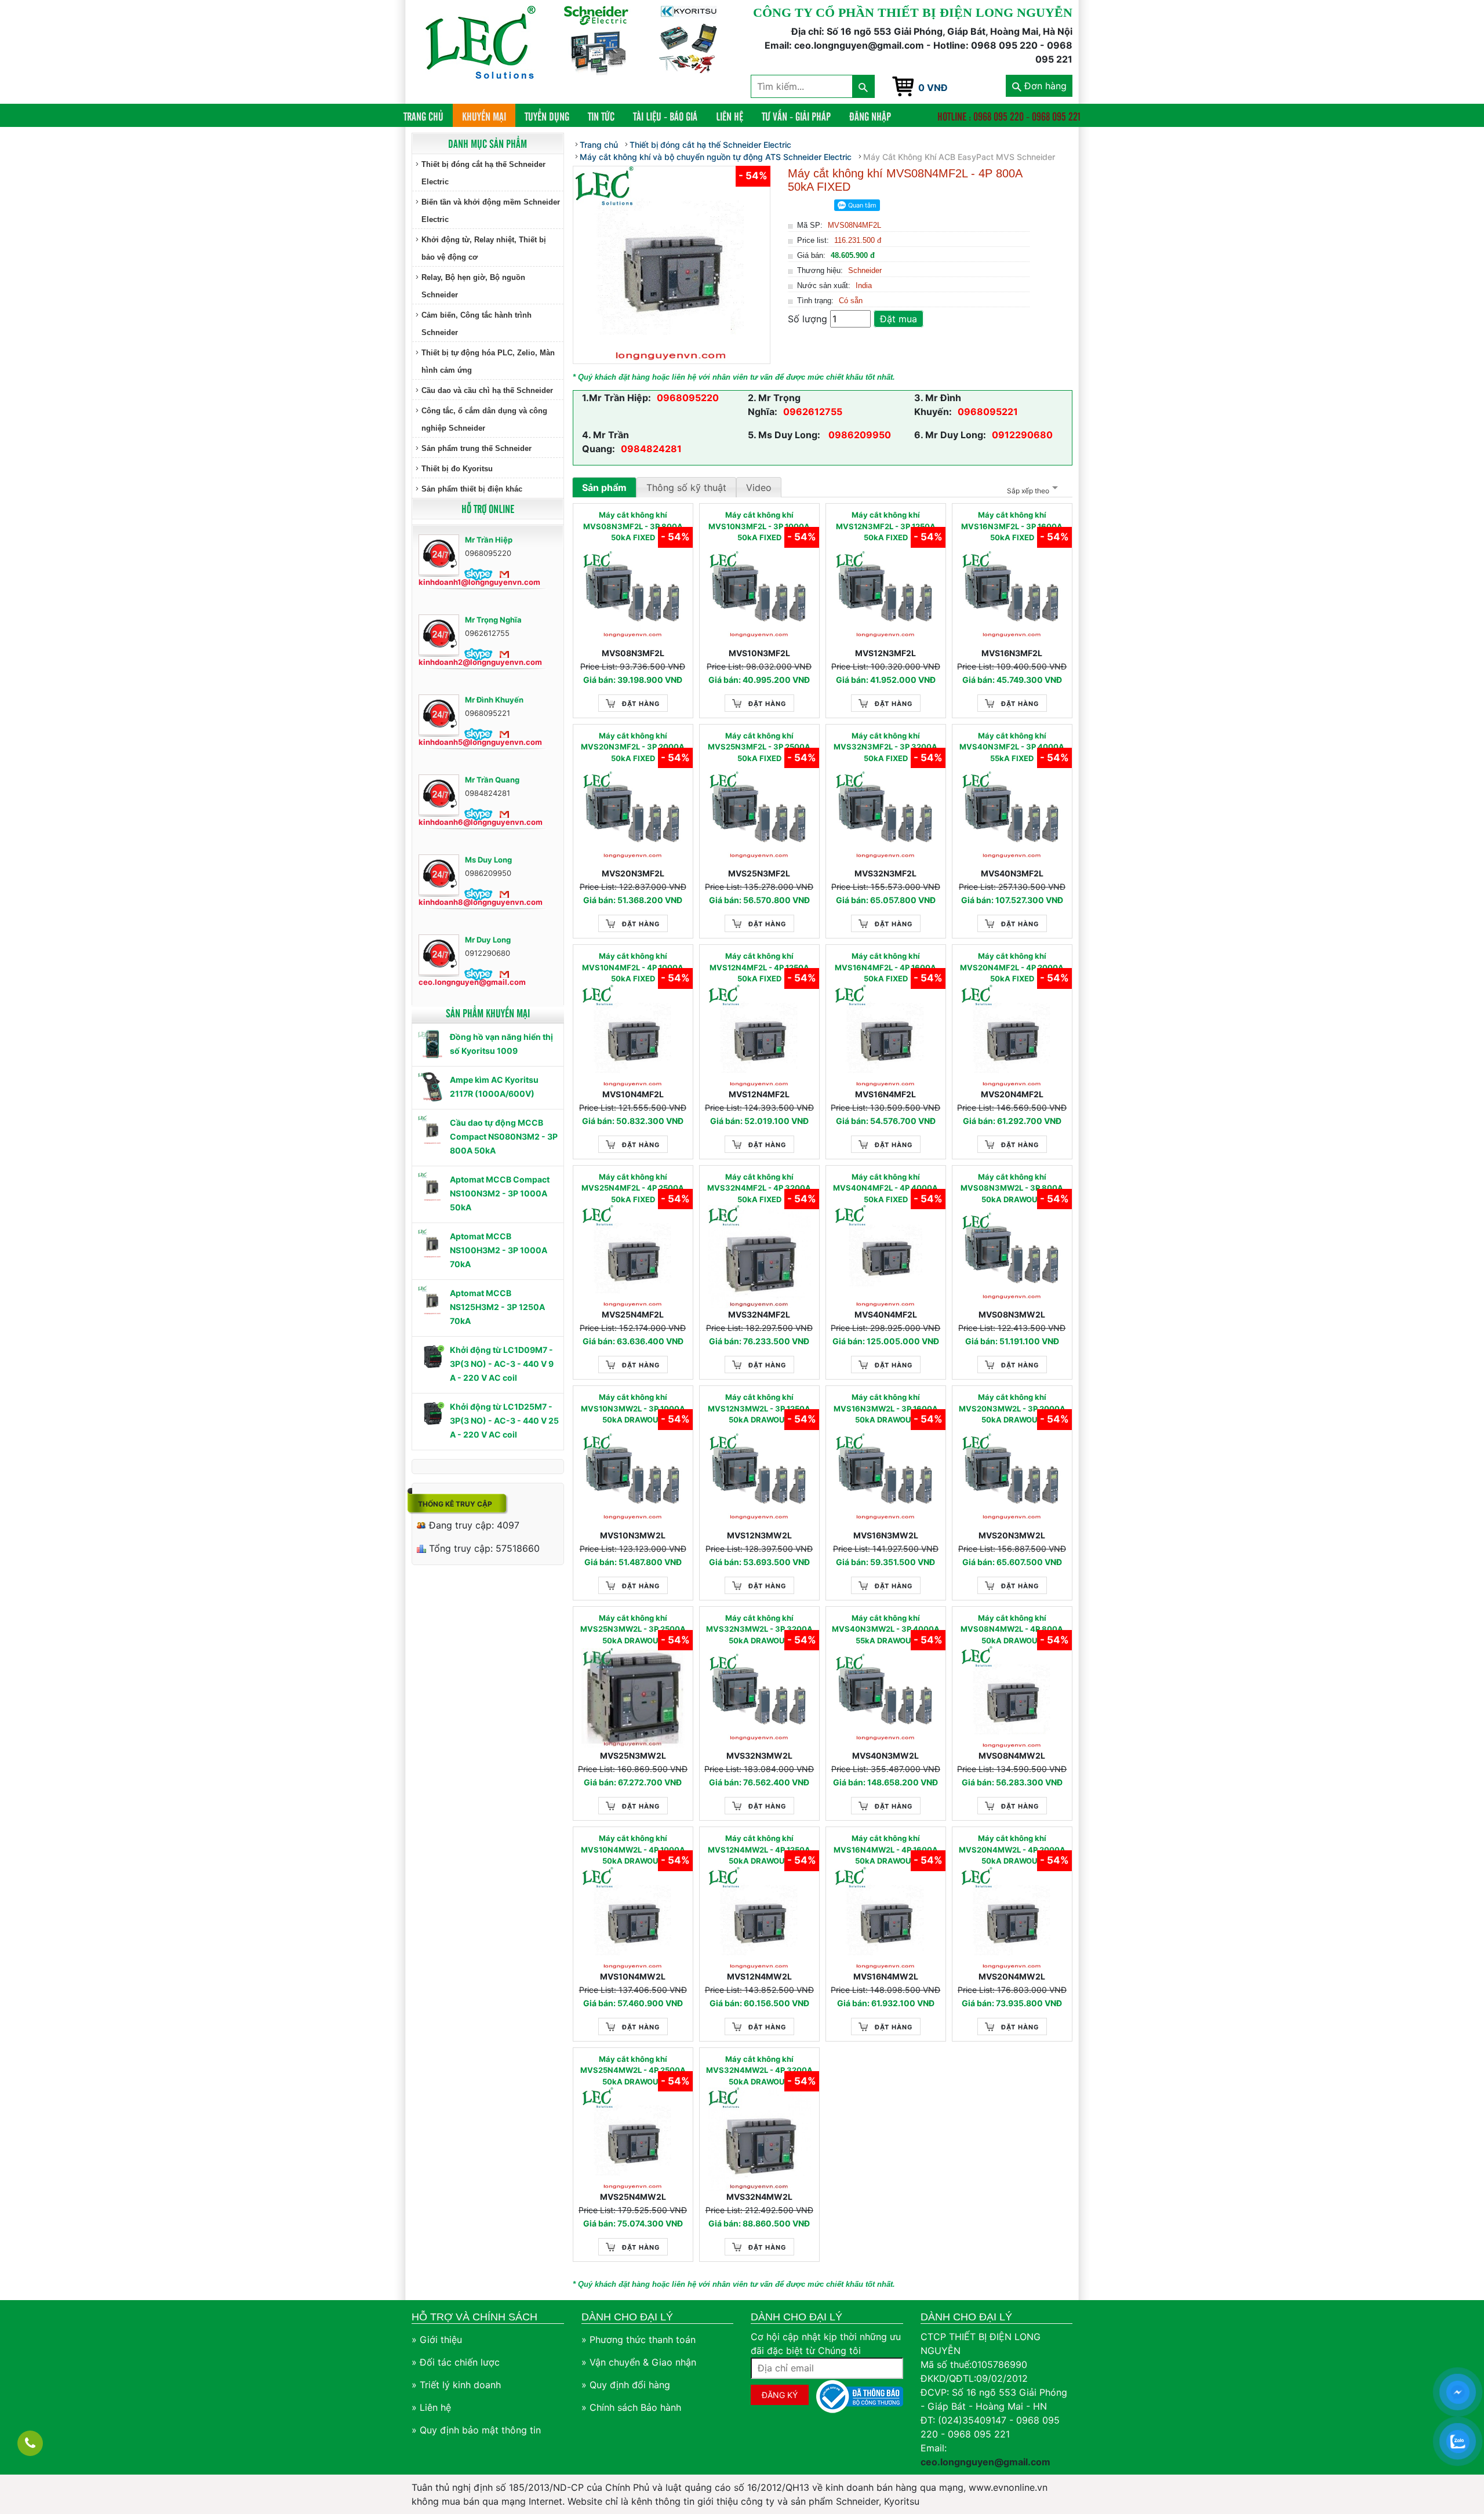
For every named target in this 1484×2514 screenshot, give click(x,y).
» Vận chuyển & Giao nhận (639, 2362)
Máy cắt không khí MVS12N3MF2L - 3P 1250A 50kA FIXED (886, 526)
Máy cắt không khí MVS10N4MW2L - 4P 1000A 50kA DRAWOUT (633, 1849)
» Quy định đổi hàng (626, 2385)
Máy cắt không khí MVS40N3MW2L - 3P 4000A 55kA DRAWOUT (886, 1629)
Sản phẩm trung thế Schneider (477, 448)
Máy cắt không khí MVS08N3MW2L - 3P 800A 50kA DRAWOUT (1012, 1188)
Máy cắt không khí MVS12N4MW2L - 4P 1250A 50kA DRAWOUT (759, 1849)
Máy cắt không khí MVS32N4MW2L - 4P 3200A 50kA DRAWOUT (759, 2070)
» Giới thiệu (437, 2340)
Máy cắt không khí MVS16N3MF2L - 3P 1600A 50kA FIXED (1012, 526)
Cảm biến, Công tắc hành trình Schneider (477, 324)
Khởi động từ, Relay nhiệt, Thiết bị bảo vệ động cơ (484, 248)
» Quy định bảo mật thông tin (476, 2430)
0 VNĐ (933, 88)
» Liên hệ (431, 2407)
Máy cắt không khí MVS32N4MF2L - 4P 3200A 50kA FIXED (759, 1188)
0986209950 (859, 435)
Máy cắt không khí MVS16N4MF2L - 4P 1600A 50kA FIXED (885, 967)
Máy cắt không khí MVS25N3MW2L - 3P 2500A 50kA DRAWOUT (633, 1629)
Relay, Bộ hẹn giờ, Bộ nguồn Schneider (473, 286)
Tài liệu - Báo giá (665, 116)
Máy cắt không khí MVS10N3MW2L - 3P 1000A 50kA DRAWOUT (633, 1408)
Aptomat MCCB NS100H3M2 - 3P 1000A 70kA (499, 1250)
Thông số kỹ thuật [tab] (686, 487)
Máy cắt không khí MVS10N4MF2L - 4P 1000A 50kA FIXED (633, 967)
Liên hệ (730, 116)
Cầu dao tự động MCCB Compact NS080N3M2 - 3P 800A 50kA (504, 1136)
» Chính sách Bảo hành (631, 2407)
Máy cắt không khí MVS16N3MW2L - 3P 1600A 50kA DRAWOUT (886, 1408)
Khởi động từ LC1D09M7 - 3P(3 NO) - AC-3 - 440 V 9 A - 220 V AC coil (502, 1364)
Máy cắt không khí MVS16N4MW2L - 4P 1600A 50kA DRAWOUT (886, 1849)
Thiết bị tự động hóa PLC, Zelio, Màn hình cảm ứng (488, 361)
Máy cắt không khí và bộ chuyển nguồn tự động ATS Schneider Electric (716, 157)
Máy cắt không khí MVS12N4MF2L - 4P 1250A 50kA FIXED (759, 967)
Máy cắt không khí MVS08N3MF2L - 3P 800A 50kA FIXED (633, 526)
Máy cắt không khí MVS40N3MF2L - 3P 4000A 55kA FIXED (1012, 747)
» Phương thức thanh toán (639, 2340)
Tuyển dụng (547, 116)
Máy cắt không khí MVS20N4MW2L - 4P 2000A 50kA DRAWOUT (1012, 1849)
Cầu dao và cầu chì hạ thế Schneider (487, 390)
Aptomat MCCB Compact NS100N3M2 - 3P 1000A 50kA (500, 1193)
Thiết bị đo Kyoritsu (457, 469)
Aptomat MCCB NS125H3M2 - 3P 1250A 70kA (497, 1307)
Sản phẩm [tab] (604, 487)
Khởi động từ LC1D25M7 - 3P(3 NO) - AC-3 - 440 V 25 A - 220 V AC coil (504, 1420)
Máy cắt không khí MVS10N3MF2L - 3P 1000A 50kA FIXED (759, 526)
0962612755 (813, 412)
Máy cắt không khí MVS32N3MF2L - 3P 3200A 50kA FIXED (885, 747)
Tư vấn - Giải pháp (796, 116)
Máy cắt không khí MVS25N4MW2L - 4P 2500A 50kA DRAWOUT (633, 2070)
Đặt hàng (641, 704)
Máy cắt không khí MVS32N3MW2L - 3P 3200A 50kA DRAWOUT (759, 1629)
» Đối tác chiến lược (456, 2362)
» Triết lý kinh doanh (456, 2385)
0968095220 (688, 398)
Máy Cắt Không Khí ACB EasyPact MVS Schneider (959, 157)
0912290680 (1022, 435)
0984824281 (651, 449)
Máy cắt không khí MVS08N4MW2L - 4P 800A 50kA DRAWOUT (1012, 1629)
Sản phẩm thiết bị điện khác (472, 489)
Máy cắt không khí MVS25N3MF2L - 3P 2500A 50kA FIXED (759, 747)
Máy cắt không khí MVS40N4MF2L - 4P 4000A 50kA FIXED (885, 1188)
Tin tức (601, 116)
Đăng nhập (870, 116)
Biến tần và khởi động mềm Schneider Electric (491, 211)
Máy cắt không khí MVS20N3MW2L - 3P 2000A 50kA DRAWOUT (1012, 1408)
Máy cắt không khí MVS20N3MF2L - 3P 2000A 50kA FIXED (633, 747)
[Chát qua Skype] (479, 574)
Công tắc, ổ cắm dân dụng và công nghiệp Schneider (484, 419)
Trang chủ (428, 116)
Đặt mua (899, 319)
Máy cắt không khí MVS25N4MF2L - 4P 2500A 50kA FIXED (633, 1188)
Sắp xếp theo (1028, 491)
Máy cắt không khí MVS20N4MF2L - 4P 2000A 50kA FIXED (1012, 967)
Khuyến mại (484, 116)
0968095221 (988, 412)
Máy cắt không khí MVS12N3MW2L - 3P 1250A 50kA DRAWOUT (759, 1408)
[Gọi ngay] (30, 2443)
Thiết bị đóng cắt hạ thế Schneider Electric (483, 173)
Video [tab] (759, 487)
